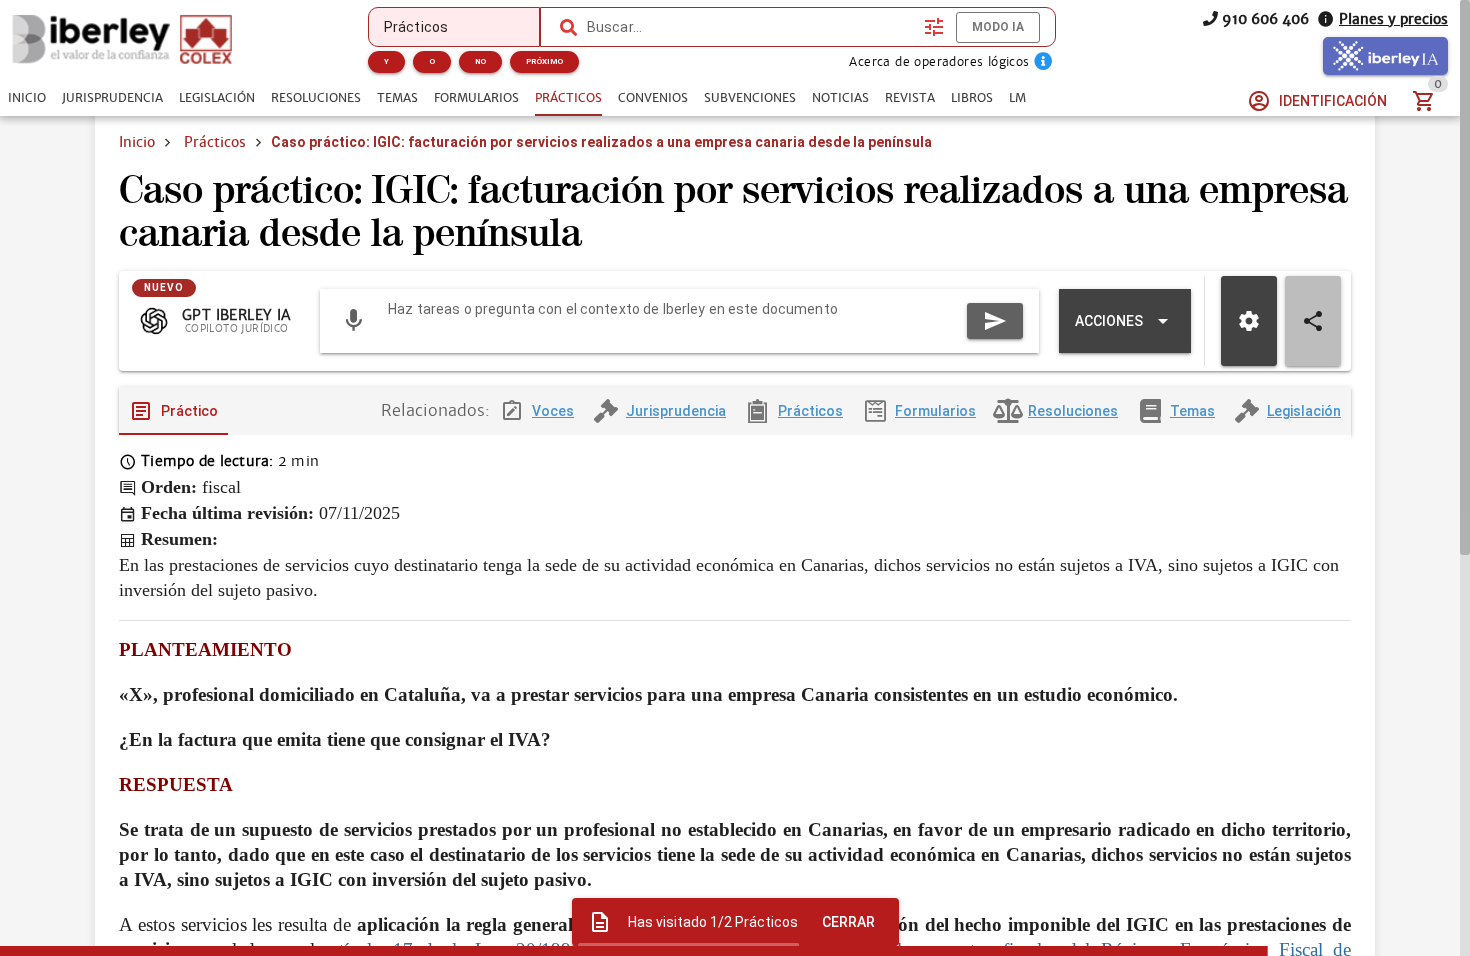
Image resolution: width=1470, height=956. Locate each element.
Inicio (137, 142)
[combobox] (750, 27)
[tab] (27, 98)
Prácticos (215, 142)
